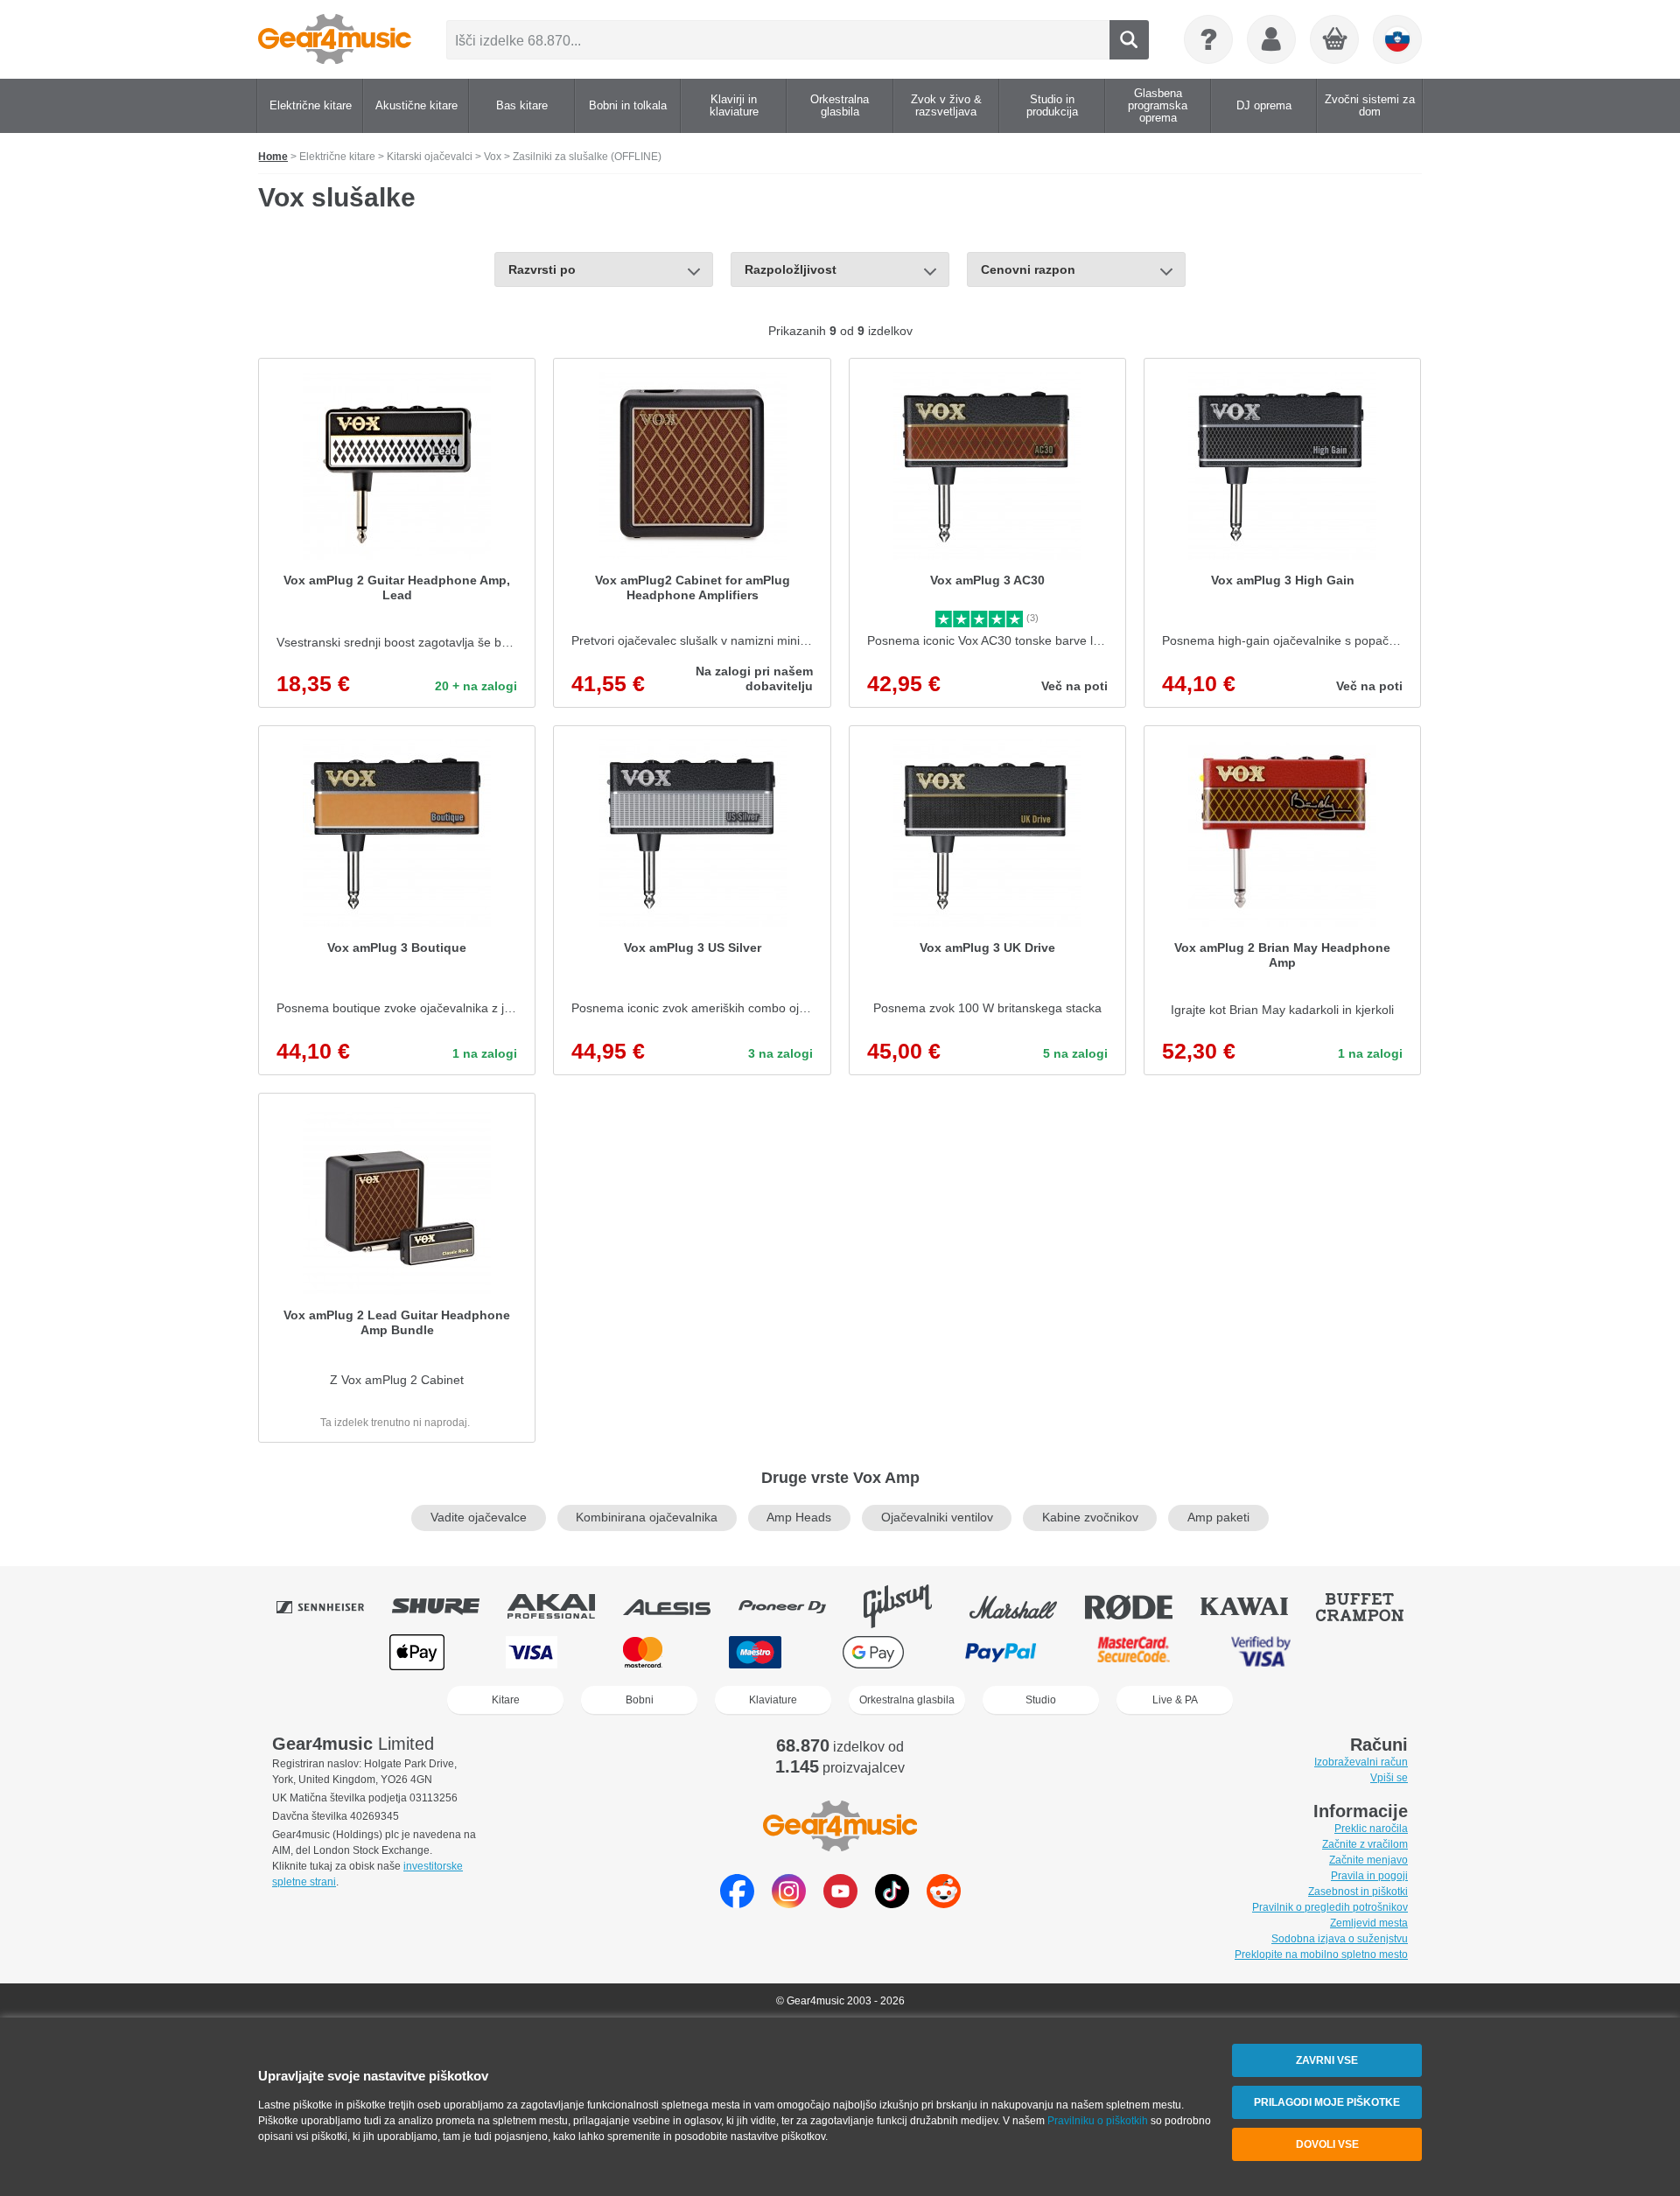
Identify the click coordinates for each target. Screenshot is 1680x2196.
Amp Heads (799, 1518)
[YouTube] (840, 1903)
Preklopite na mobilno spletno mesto (1321, 1955)
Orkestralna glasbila (907, 1700)
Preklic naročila (1371, 1829)
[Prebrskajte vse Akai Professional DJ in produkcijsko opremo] (563, 1606)
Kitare (506, 1700)
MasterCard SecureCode (1134, 1652)
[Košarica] (1335, 40)
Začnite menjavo (1368, 1860)
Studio (1041, 1700)
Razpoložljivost (791, 269)
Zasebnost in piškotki (1358, 1892)
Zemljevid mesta (1369, 1923)
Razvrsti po (542, 269)
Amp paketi (1218, 1518)
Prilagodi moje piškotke (1327, 2102)
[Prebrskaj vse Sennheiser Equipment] (332, 1606)
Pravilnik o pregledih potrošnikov (1330, 1907)
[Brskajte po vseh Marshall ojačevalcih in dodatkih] (1025, 1606)
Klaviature (773, 1700)
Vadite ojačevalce (479, 1518)
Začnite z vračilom (1365, 1844)
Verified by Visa (1261, 1652)
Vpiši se (1389, 1778)
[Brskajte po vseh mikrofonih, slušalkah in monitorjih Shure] (448, 1606)
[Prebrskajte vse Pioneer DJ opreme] (794, 1606)
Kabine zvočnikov (1090, 1518)
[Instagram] (789, 1903)
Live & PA (1175, 1700)
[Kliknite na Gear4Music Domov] (335, 39)
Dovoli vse (1327, 2144)
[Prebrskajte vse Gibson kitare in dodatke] (910, 1606)
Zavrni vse (1327, 2060)
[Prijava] (1271, 39)
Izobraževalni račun (1361, 1762)
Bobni (640, 1700)
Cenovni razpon (1028, 269)
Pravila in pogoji (1369, 1876)
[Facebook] (737, 1903)
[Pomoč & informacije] (1208, 39)
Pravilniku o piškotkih (1098, 2121)
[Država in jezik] (1397, 39)
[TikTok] (892, 1903)
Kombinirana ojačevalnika (647, 1518)
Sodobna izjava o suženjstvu (1340, 1939)
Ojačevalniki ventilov (937, 1518)
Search (1129, 40)
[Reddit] (944, 1903)
